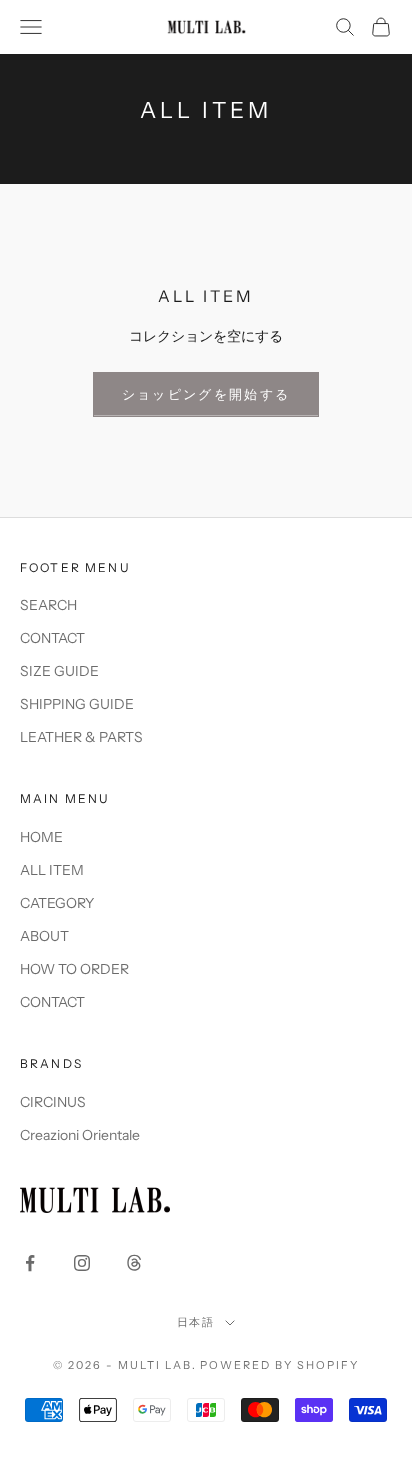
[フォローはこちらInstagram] (82, 1263)
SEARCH (48, 605)
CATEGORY (57, 903)
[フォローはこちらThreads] (134, 1263)
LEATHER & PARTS (81, 737)
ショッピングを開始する (206, 394)
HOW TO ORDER (74, 969)
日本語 (196, 1322)
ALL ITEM (52, 870)
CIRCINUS (53, 1102)
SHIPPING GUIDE (77, 704)
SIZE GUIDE (59, 671)
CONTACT (52, 638)
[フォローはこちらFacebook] (30, 1263)
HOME (41, 837)
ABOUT (44, 936)
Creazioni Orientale (80, 1135)
